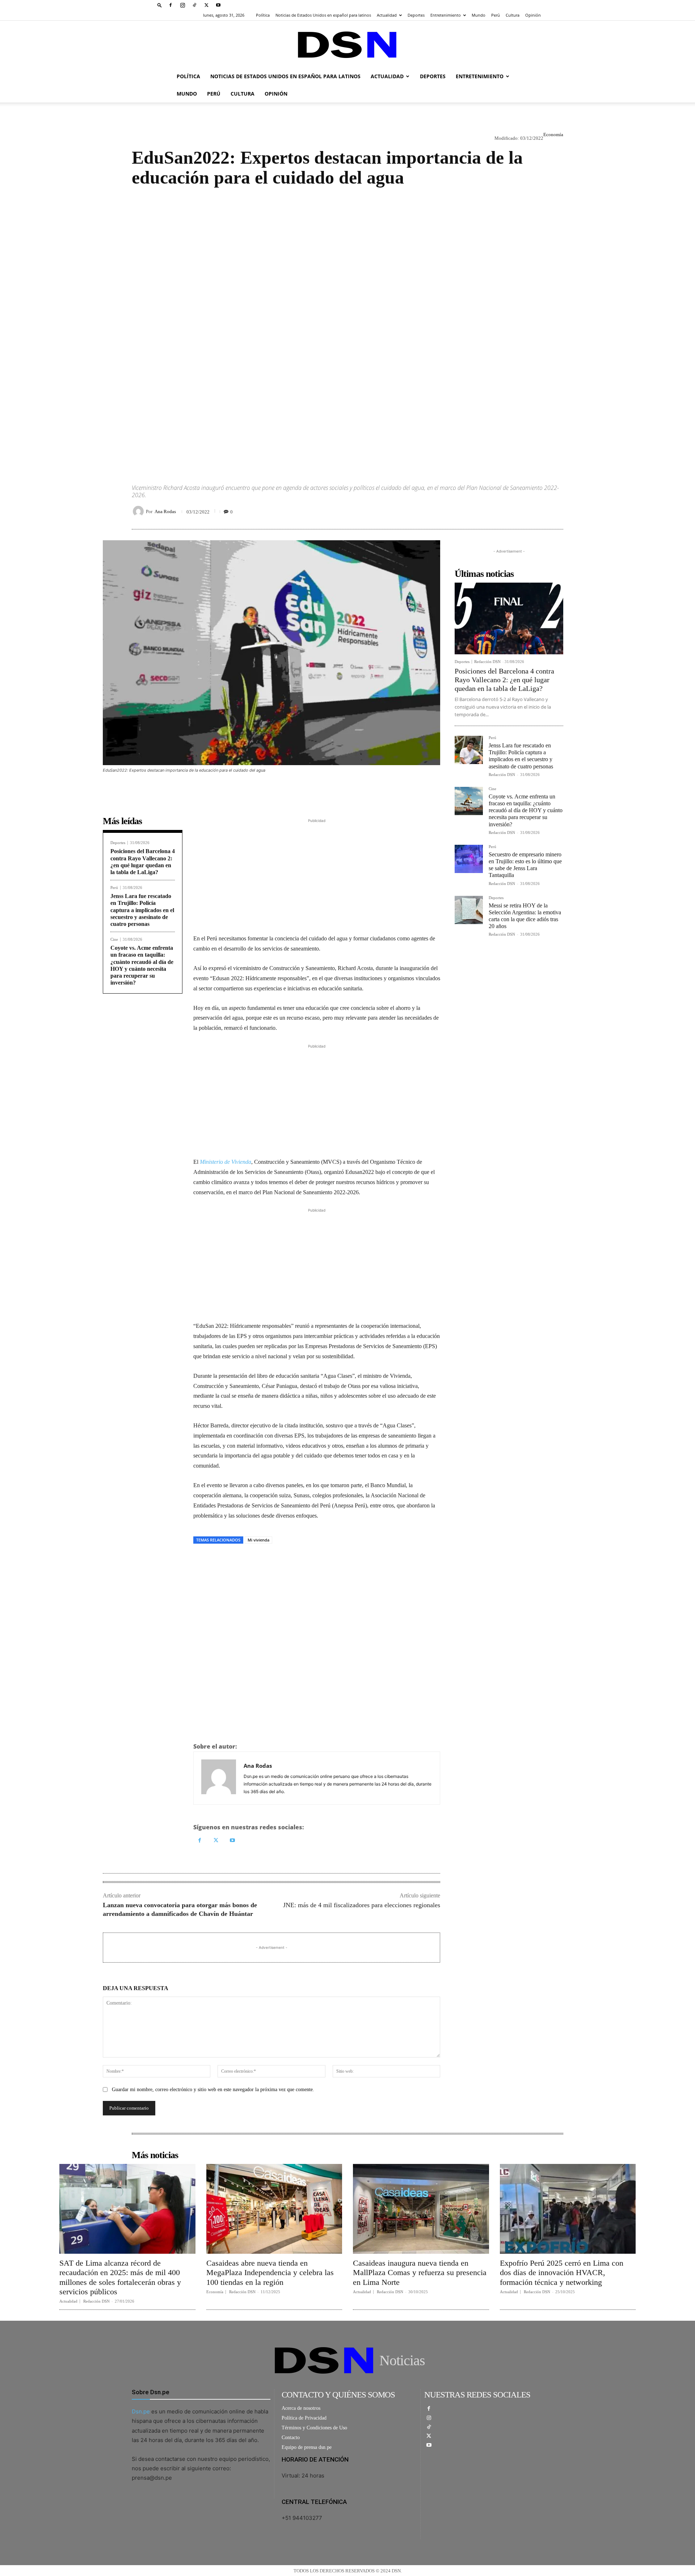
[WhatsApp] (234, 1560)
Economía (553, 135)
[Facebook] (170, 5)
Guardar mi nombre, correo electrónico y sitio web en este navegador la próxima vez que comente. (213, 2090)
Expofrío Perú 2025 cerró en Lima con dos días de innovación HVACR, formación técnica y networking (562, 2273)
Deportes (416, 15)
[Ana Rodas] (139, 511)
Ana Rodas (165, 511)
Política (263, 15)
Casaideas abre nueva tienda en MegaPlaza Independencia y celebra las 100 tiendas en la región (270, 2273)
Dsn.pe (141, 2411)
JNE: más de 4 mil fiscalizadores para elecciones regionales (362, 1905)
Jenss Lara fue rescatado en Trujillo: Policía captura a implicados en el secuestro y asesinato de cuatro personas (142, 910)
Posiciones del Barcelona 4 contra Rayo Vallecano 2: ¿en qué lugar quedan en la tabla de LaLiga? (504, 680)
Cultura (513, 15)
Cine (114, 939)
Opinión (533, 15)
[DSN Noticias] (347, 45)
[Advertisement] (347, 329)
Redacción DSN (487, 662)
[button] (160, 5)
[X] (206, 5)
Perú (496, 15)
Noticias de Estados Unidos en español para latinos (323, 15)
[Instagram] (182, 5)
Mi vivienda (258, 1540)
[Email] (267, 1560)
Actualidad (387, 15)
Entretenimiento (446, 15)
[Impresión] (250, 1560)
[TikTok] (194, 5)
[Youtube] (218, 5)
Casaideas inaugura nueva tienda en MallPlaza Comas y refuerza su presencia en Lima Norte (420, 2273)
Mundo (479, 15)
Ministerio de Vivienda (226, 1162)
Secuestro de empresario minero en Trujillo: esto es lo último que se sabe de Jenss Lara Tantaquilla (525, 865)
